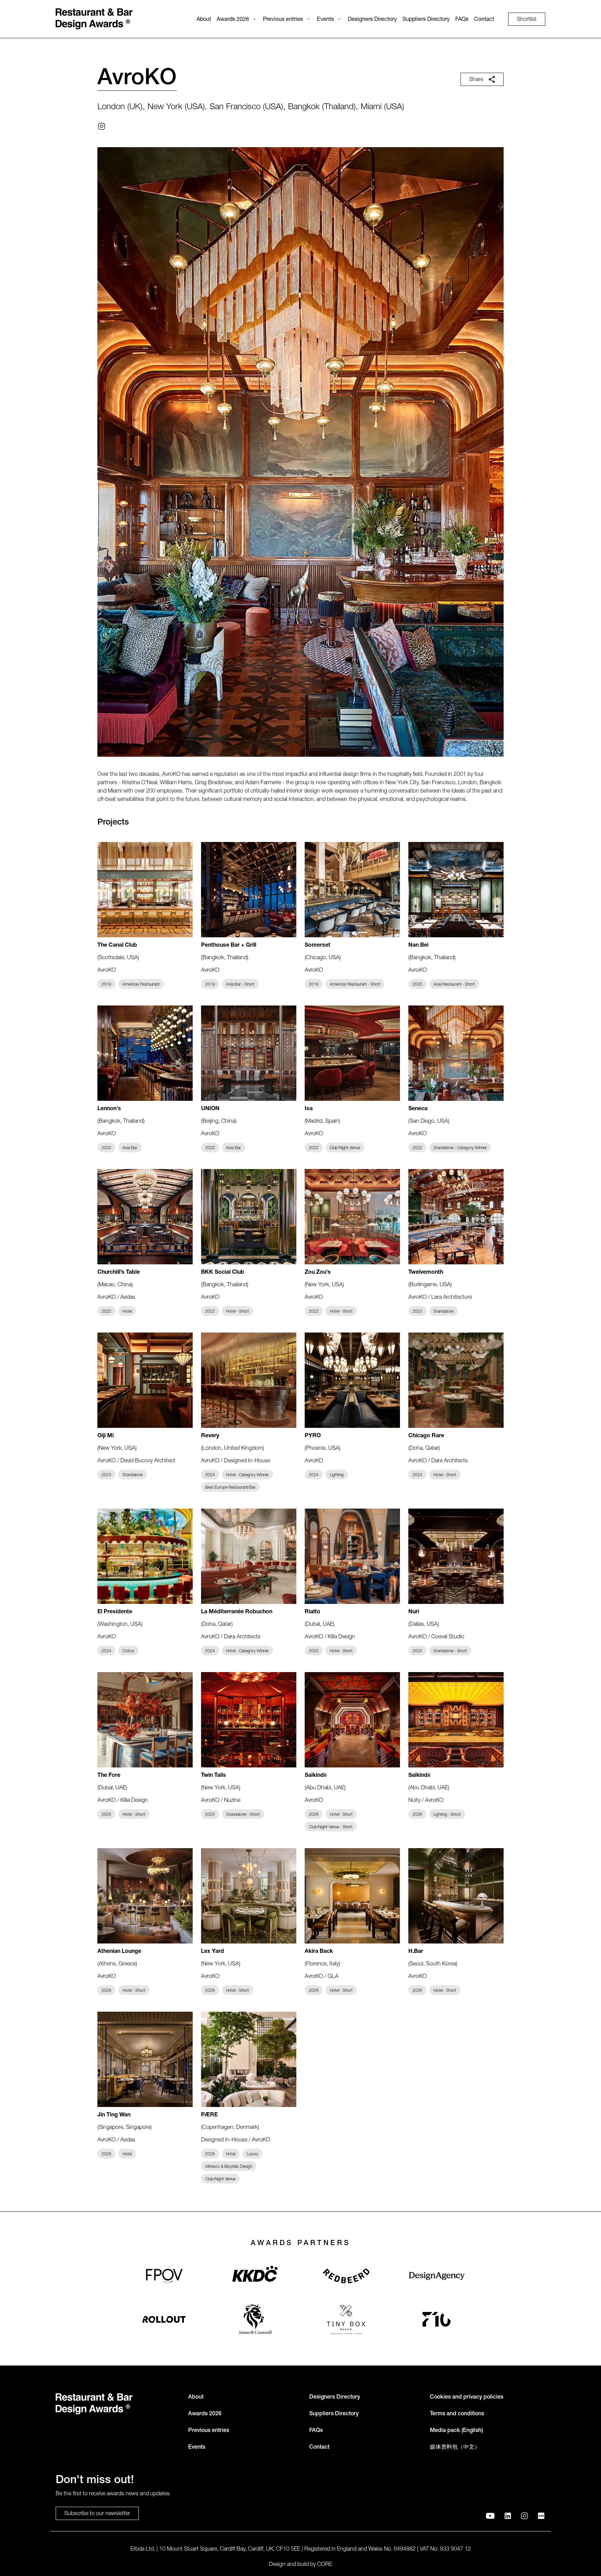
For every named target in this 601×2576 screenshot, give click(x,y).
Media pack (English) (456, 2431)
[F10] (437, 2319)
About (204, 20)
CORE (325, 2565)
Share (476, 80)
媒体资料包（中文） (455, 2448)
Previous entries (283, 20)
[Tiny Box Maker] (346, 2319)
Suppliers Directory (426, 20)
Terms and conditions (457, 2414)
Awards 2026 (233, 20)
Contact (484, 20)
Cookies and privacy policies (467, 2398)
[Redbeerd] (346, 2276)
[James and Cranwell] (255, 2319)
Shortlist (527, 20)
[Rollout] (164, 2319)
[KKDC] (255, 2276)
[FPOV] (164, 2276)
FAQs (462, 20)
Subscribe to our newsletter (97, 2514)
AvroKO (137, 79)
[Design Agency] (437, 2276)
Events (325, 20)
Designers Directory (372, 20)
